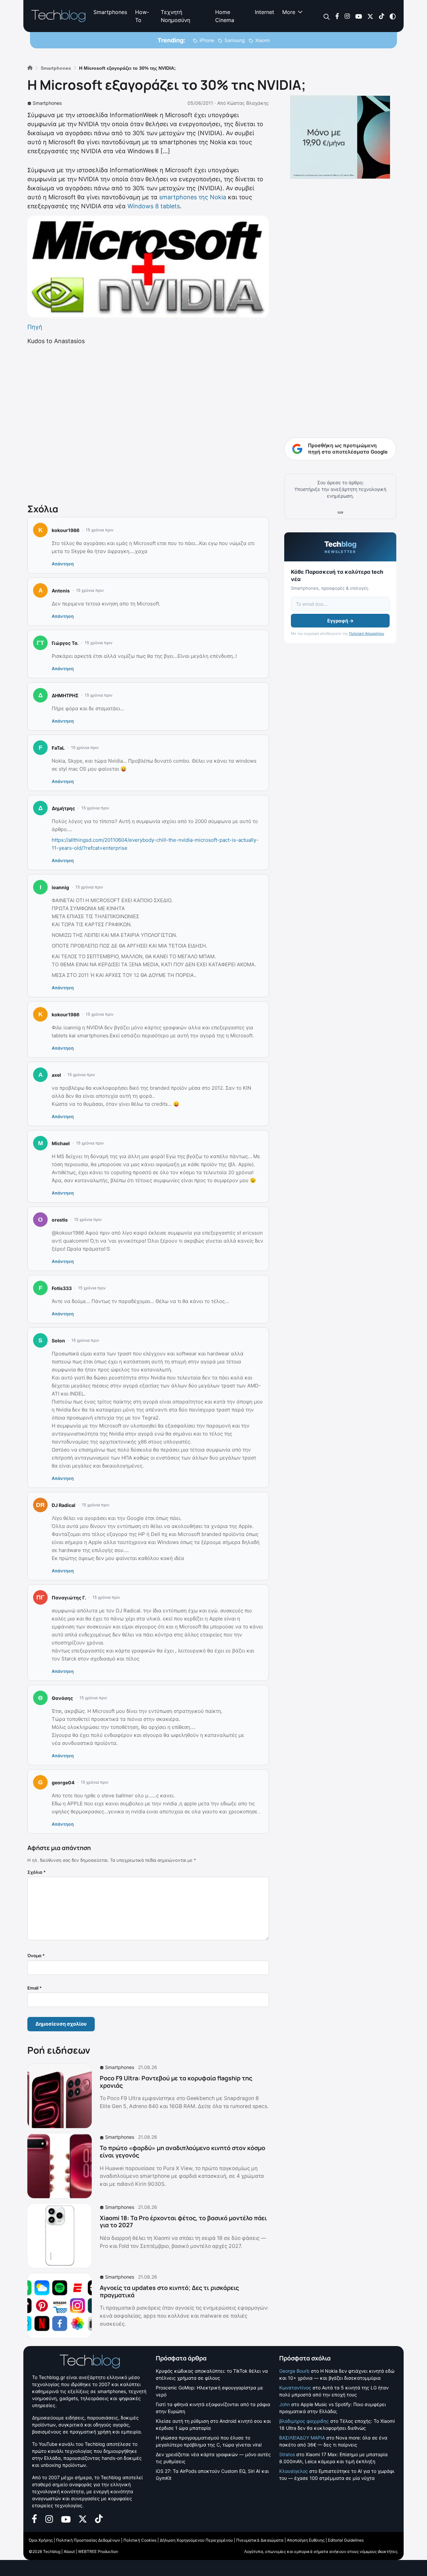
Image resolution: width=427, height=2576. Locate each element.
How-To (142, 16)
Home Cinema (225, 16)
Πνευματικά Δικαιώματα (260, 2540)
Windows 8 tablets (154, 206)
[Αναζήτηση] (327, 16)
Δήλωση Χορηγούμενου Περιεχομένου (196, 2540)
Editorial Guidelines (346, 2540)
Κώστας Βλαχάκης (248, 103)
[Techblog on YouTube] (359, 16)
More (289, 12)
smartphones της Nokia (193, 197)
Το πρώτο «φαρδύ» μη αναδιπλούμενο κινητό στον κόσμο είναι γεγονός (182, 2151)
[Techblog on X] (370, 16)
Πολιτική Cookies (140, 2540)
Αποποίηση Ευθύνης (306, 2540)
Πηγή (35, 327)
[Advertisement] (148, 423)
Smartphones (110, 12)
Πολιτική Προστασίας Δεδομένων (88, 2540)
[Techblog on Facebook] (337, 16)
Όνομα (36, 1956)
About (69, 2551)
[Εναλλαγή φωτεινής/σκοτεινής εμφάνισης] (393, 16)
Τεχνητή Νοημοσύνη (175, 16)
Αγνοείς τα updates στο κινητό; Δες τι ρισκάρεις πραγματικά (169, 2291)
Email (35, 1988)
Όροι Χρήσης (41, 2540)
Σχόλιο (37, 1872)
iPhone (207, 40)
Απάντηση (63, 564)
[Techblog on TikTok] (381, 16)
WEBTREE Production (98, 2551)
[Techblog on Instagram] (347, 16)
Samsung (235, 40)
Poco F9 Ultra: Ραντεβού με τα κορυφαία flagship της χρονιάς (176, 2082)
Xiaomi (262, 40)
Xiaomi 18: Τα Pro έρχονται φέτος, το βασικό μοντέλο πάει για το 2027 (183, 2222)
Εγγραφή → (340, 621)
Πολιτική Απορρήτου (366, 633)
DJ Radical (64, 1505)
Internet (265, 12)
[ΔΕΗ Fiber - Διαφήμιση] (340, 137)
